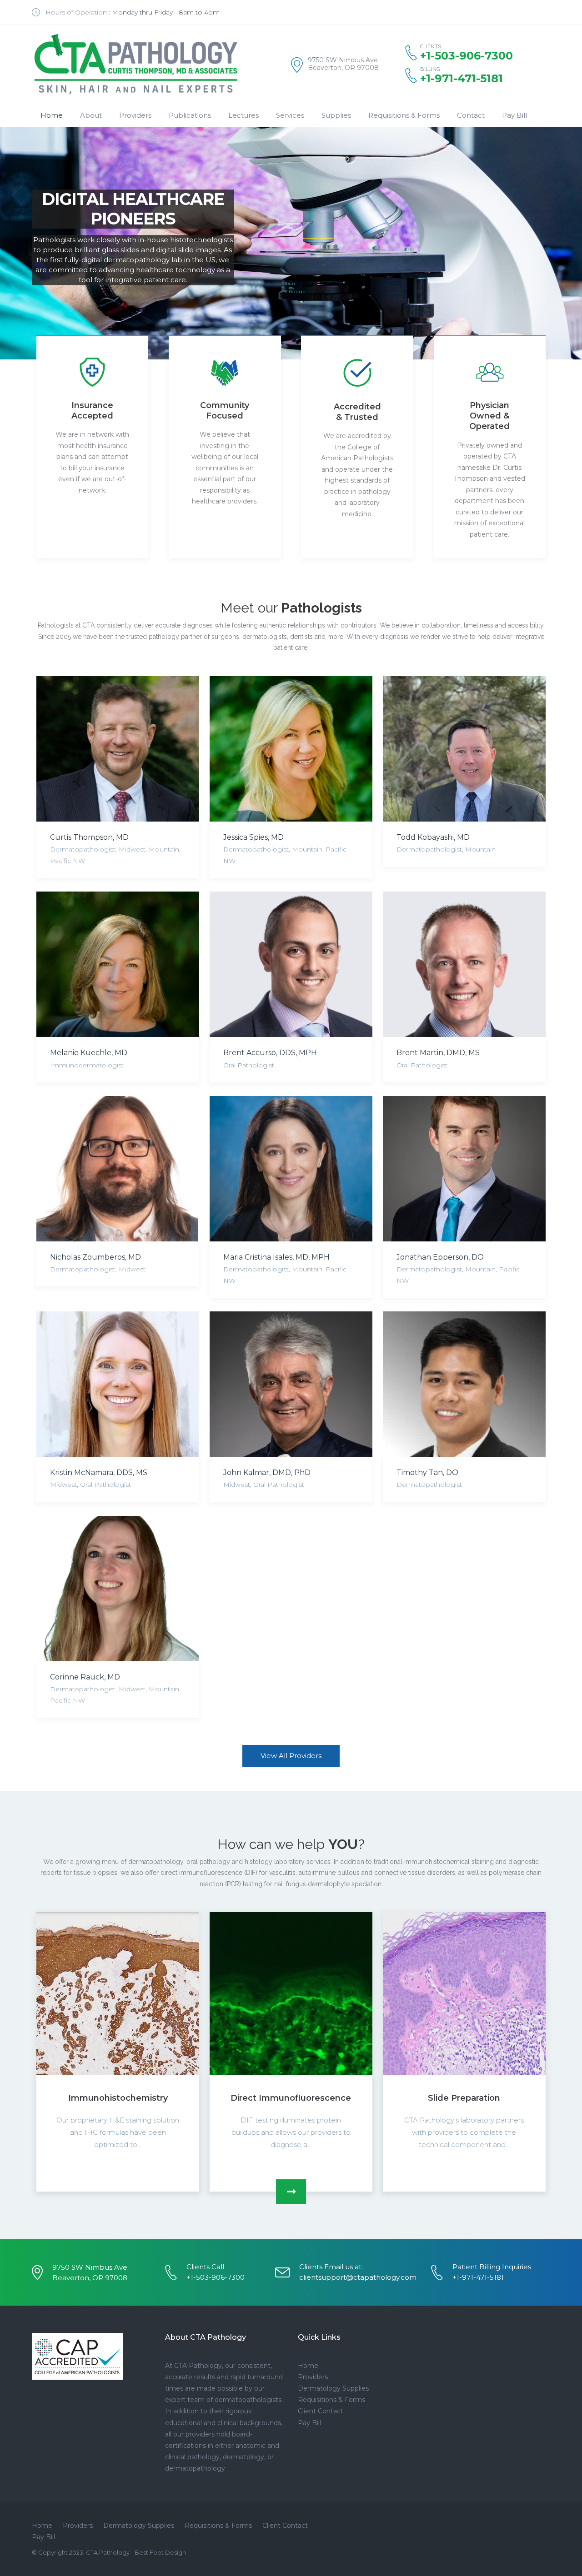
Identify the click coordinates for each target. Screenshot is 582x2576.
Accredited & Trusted (357, 412)
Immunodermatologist (87, 1065)
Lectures (243, 115)
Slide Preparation (464, 2098)
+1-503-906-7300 (216, 2277)
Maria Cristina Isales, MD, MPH (276, 1257)
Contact (471, 115)
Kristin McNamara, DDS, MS (99, 1472)
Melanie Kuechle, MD (89, 1053)
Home (52, 115)
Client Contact (321, 2411)
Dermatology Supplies (333, 2388)
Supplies (336, 115)
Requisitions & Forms (404, 115)
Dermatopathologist (83, 849)
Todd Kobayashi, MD (433, 837)
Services (290, 115)
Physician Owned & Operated (489, 416)
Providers (135, 115)
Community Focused (225, 411)
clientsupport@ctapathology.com (358, 2277)
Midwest (132, 849)
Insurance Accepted (92, 411)
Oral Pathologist (249, 1065)
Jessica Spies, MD (253, 837)
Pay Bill (514, 115)
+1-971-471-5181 (462, 79)
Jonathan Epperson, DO (440, 1257)
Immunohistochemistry (118, 2098)
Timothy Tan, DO (427, 1472)
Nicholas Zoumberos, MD (95, 1257)
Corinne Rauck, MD (85, 1677)
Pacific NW (68, 861)
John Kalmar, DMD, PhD (267, 1472)
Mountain (164, 849)
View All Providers (291, 1756)
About (91, 115)
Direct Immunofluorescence (291, 2098)
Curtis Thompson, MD (89, 837)
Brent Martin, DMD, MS (438, 1053)
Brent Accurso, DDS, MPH (270, 1053)
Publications (190, 115)
